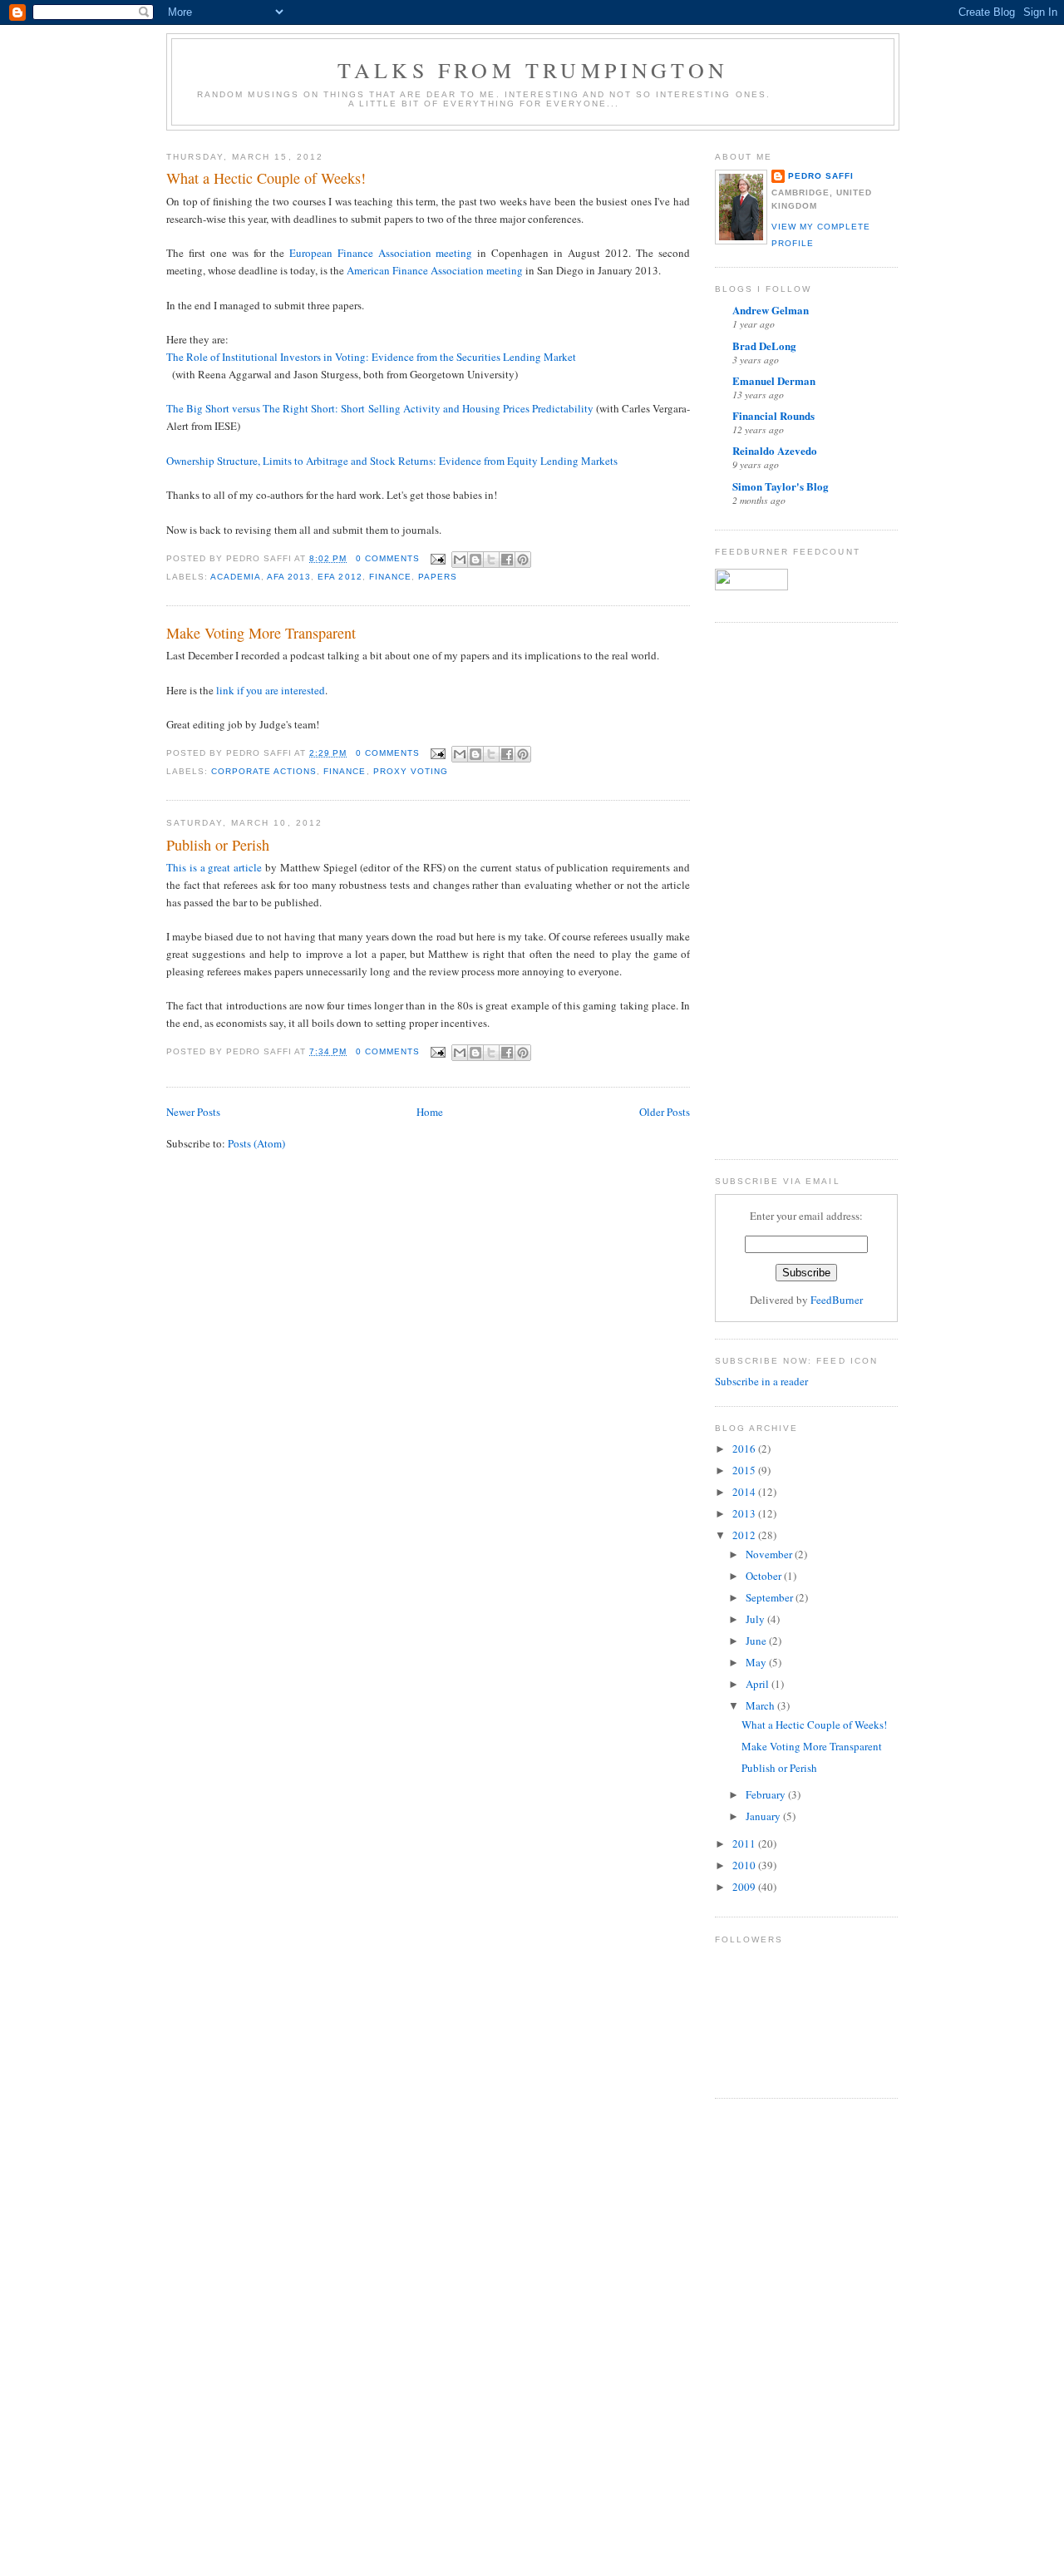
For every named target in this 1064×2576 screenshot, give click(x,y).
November (770, 1554)
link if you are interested (271, 690)
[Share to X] (491, 560)
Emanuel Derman (774, 380)
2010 (745, 1865)
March (761, 1705)
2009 (745, 1887)
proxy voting (411, 771)
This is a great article (214, 867)
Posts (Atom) (256, 1143)
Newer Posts (193, 1112)
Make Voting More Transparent (261, 633)
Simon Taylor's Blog (781, 486)
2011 (745, 1843)
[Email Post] (438, 558)
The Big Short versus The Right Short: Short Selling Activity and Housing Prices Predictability (380, 408)
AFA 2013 (289, 577)
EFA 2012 (340, 577)
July (756, 1619)
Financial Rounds (773, 415)
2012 (745, 1535)
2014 (745, 1492)
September (771, 1597)
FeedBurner (837, 1300)
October (765, 1576)
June (757, 1641)
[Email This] (460, 560)
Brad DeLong (764, 345)
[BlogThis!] (475, 560)
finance (390, 577)
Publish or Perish (218, 845)
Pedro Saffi (821, 176)
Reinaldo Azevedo (775, 450)
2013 (745, 1513)
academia (236, 577)
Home (430, 1112)
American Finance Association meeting (435, 270)
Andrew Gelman (771, 310)
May (757, 1662)
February (767, 1794)
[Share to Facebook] (507, 560)
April (759, 1684)
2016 (745, 1448)
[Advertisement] (781, 889)
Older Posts (665, 1112)
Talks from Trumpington (533, 70)
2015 (745, 1470)
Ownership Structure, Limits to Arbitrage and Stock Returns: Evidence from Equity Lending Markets (392, 461)
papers (438, 577)
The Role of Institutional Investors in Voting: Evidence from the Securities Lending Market (371, 357)
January (764, 1816)
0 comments (388, 558)
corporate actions (264, 771)
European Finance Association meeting (381, 253)
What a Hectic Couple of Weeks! (266, 178)
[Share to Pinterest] (523, 560)
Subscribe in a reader (761, 1381)
